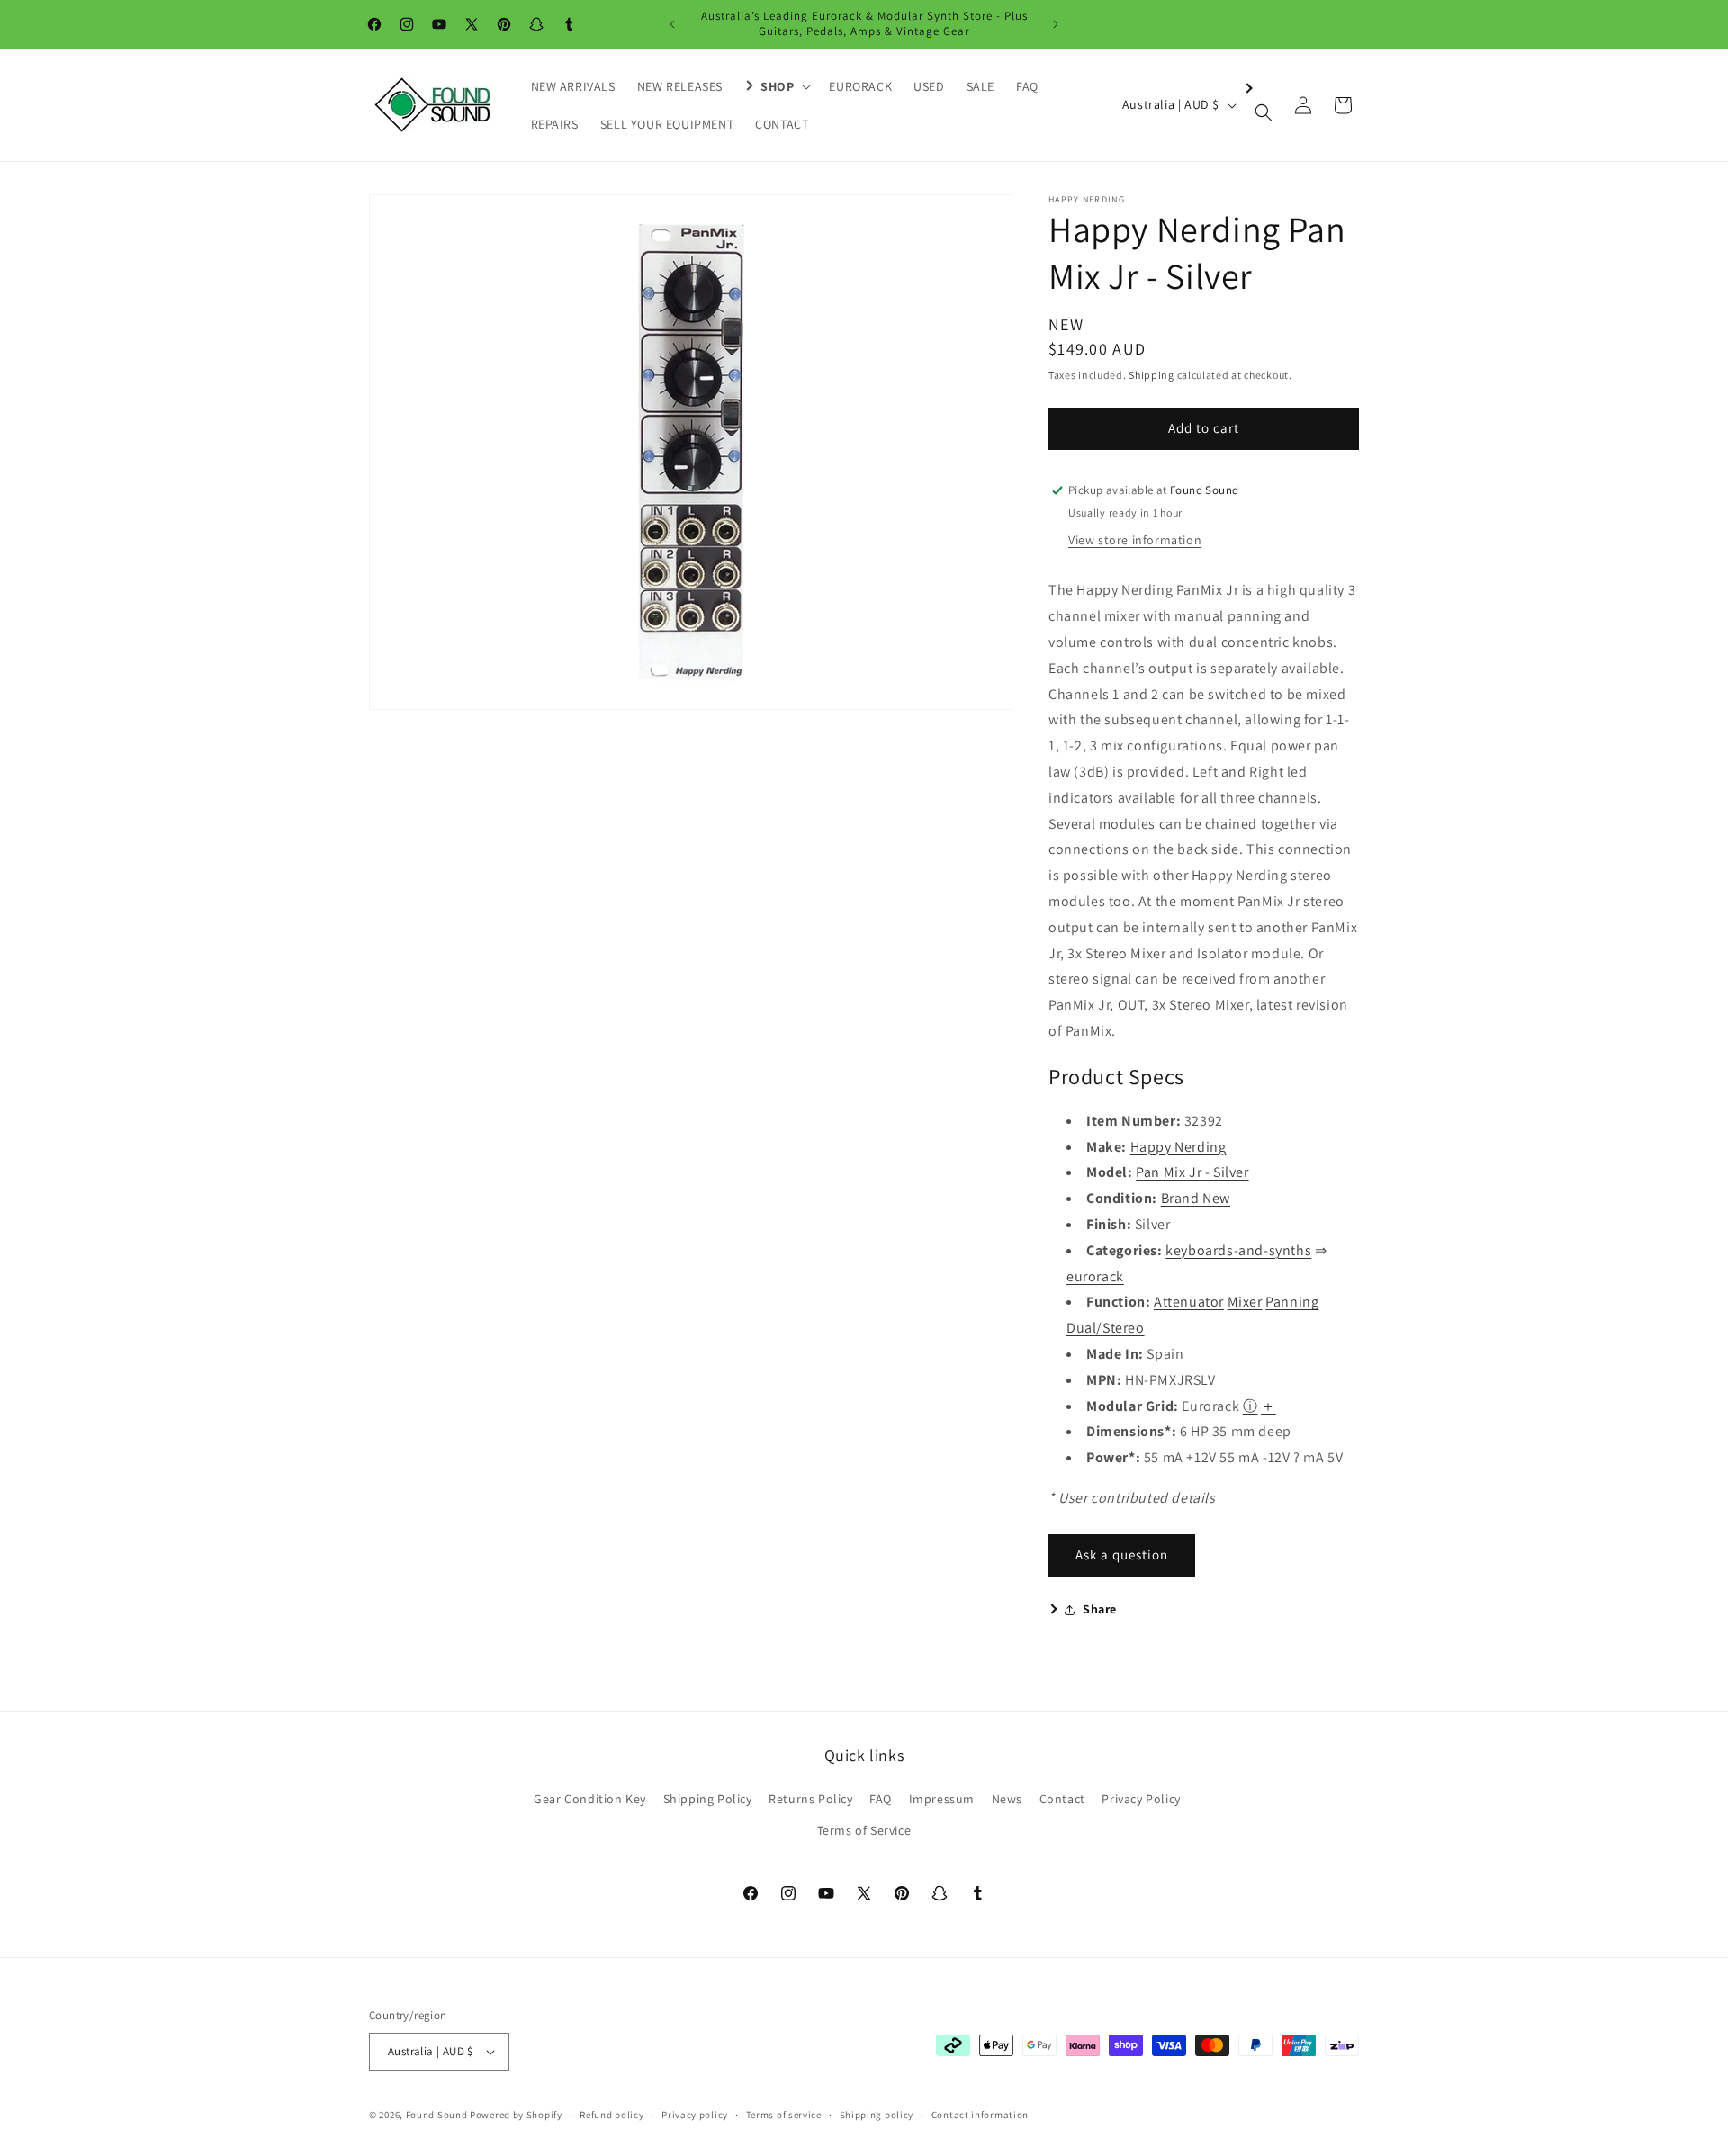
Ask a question (1122, 1554)
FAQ (881, 1799)
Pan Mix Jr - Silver (1192, 1172)
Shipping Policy (708, 1799)
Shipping (1152, 375)
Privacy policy (695, 2115)
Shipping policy (877, 2115)
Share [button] (1100, 1609)
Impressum (942, 1799)
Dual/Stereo (1106, 1328)
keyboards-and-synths (1238, 1250)
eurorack (1095, 1276)
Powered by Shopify (516, 2115)
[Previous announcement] (672, 24)
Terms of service (784, 2115)
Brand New (1196, 1198)
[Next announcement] (1056, 24)
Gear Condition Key (590, 1799)
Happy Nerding (1179, 1147)
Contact (1062, 1799)
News (1007, 1799)
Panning (1292, 1302)
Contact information (980, 2115)
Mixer (1245, 1302)
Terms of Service (864, 1830)
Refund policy (612, 2115)
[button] (776, 86)
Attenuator (1189, 1302)
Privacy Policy (1141, 1799)
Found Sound (437, 2115)
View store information (1135, 540)
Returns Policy (810, 1799)
